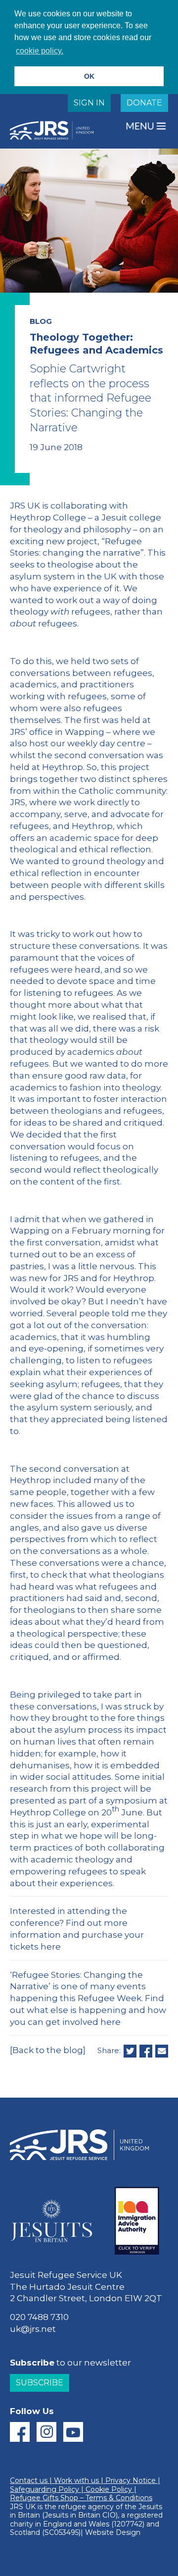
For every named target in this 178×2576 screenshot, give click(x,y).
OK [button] (89, 76)
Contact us (29, 2480)
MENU (141, 126)
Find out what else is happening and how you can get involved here (88, 2010)
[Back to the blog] (48, 2050)
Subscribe (40, 2383)
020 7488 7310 (39, 2317)
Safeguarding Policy (44, 2489)
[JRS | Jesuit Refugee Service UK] (54, 130)
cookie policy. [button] (40, 51)
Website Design (113, 2532)
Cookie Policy (109, 2489)
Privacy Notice (131, 2480)
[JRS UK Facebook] (20, 2432)
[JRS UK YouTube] (73, 2432)
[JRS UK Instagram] (46, 2432)
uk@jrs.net (33, 2329)
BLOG (41, 321)
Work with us (76, 2480)
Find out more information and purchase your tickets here (77, 1935)
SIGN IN (89, 103)
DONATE (144, 103)
